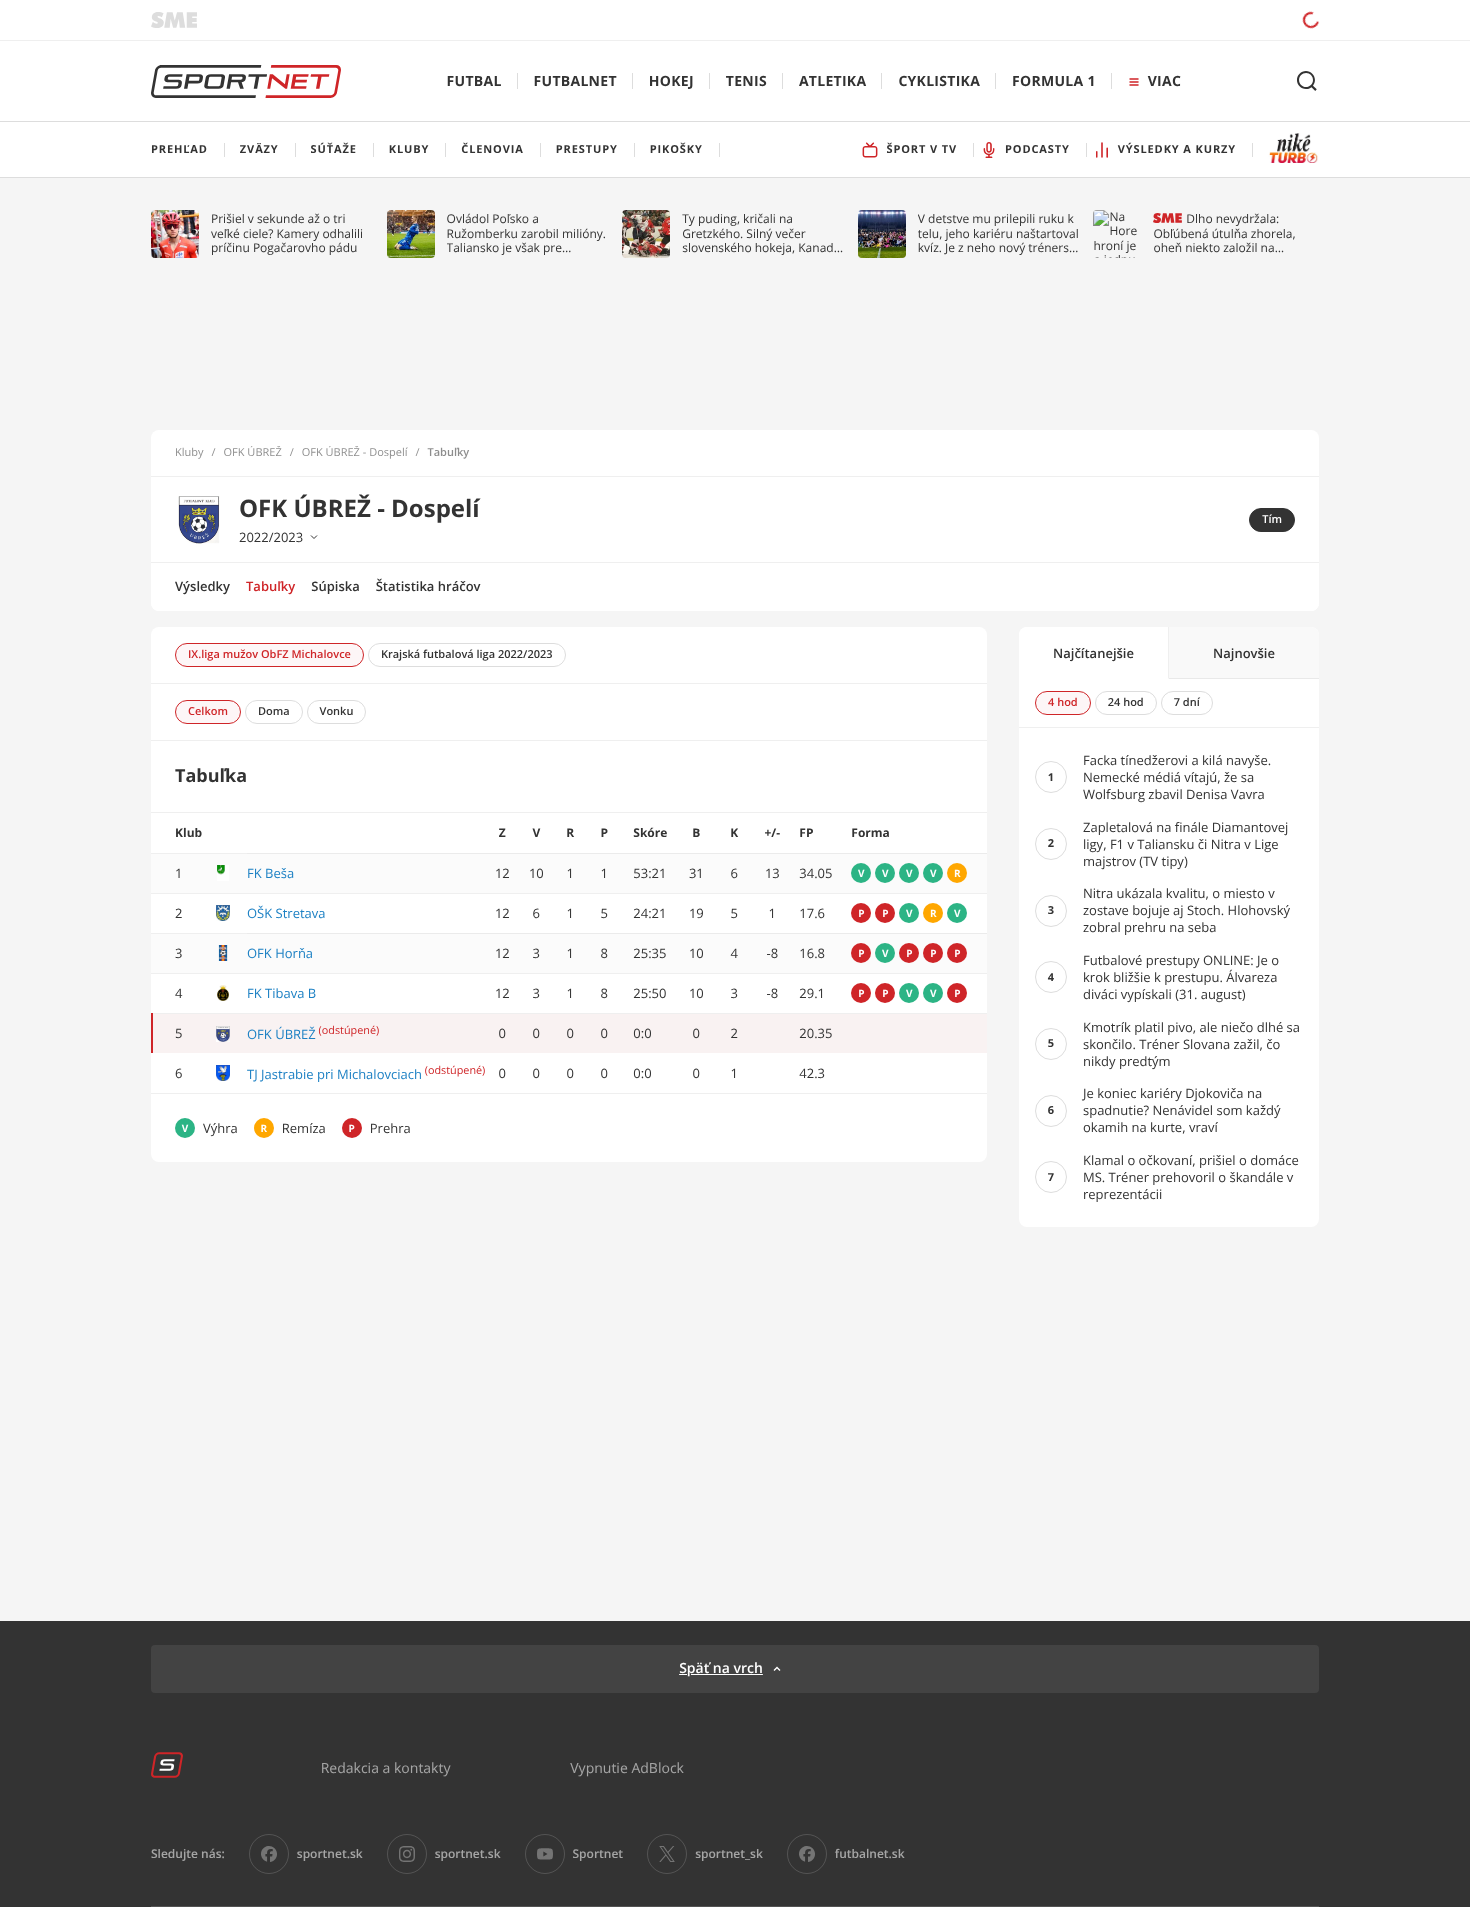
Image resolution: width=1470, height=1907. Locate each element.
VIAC (1164, 81)
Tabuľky (270, 586)
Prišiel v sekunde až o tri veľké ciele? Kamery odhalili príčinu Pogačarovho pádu (287, 233)
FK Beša (270, 873)
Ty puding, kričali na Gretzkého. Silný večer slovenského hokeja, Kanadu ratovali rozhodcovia (761, 233)
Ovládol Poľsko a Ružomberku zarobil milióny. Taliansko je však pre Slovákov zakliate (526, 233)
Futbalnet (575, 81)
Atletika (832, 81)
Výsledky (202, 586)
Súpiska (335, 586)
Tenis (746, 81)
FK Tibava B (281, 993)
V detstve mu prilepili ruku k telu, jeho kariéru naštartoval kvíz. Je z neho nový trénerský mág (1000, 233)
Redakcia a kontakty (386, 1767)
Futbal (474, 81)
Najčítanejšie (1093, 653)
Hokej (671, 81)
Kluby (189, 453)
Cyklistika (939, 81)
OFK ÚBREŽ (253, 453)
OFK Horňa (280, 953)
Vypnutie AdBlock (627, 1767)
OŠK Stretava (286, 913)
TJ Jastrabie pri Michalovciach (334, 1074)
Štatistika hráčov (428, 586)
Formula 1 (1054, 81)
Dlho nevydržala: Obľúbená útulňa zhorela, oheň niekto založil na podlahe (1224, 233)
